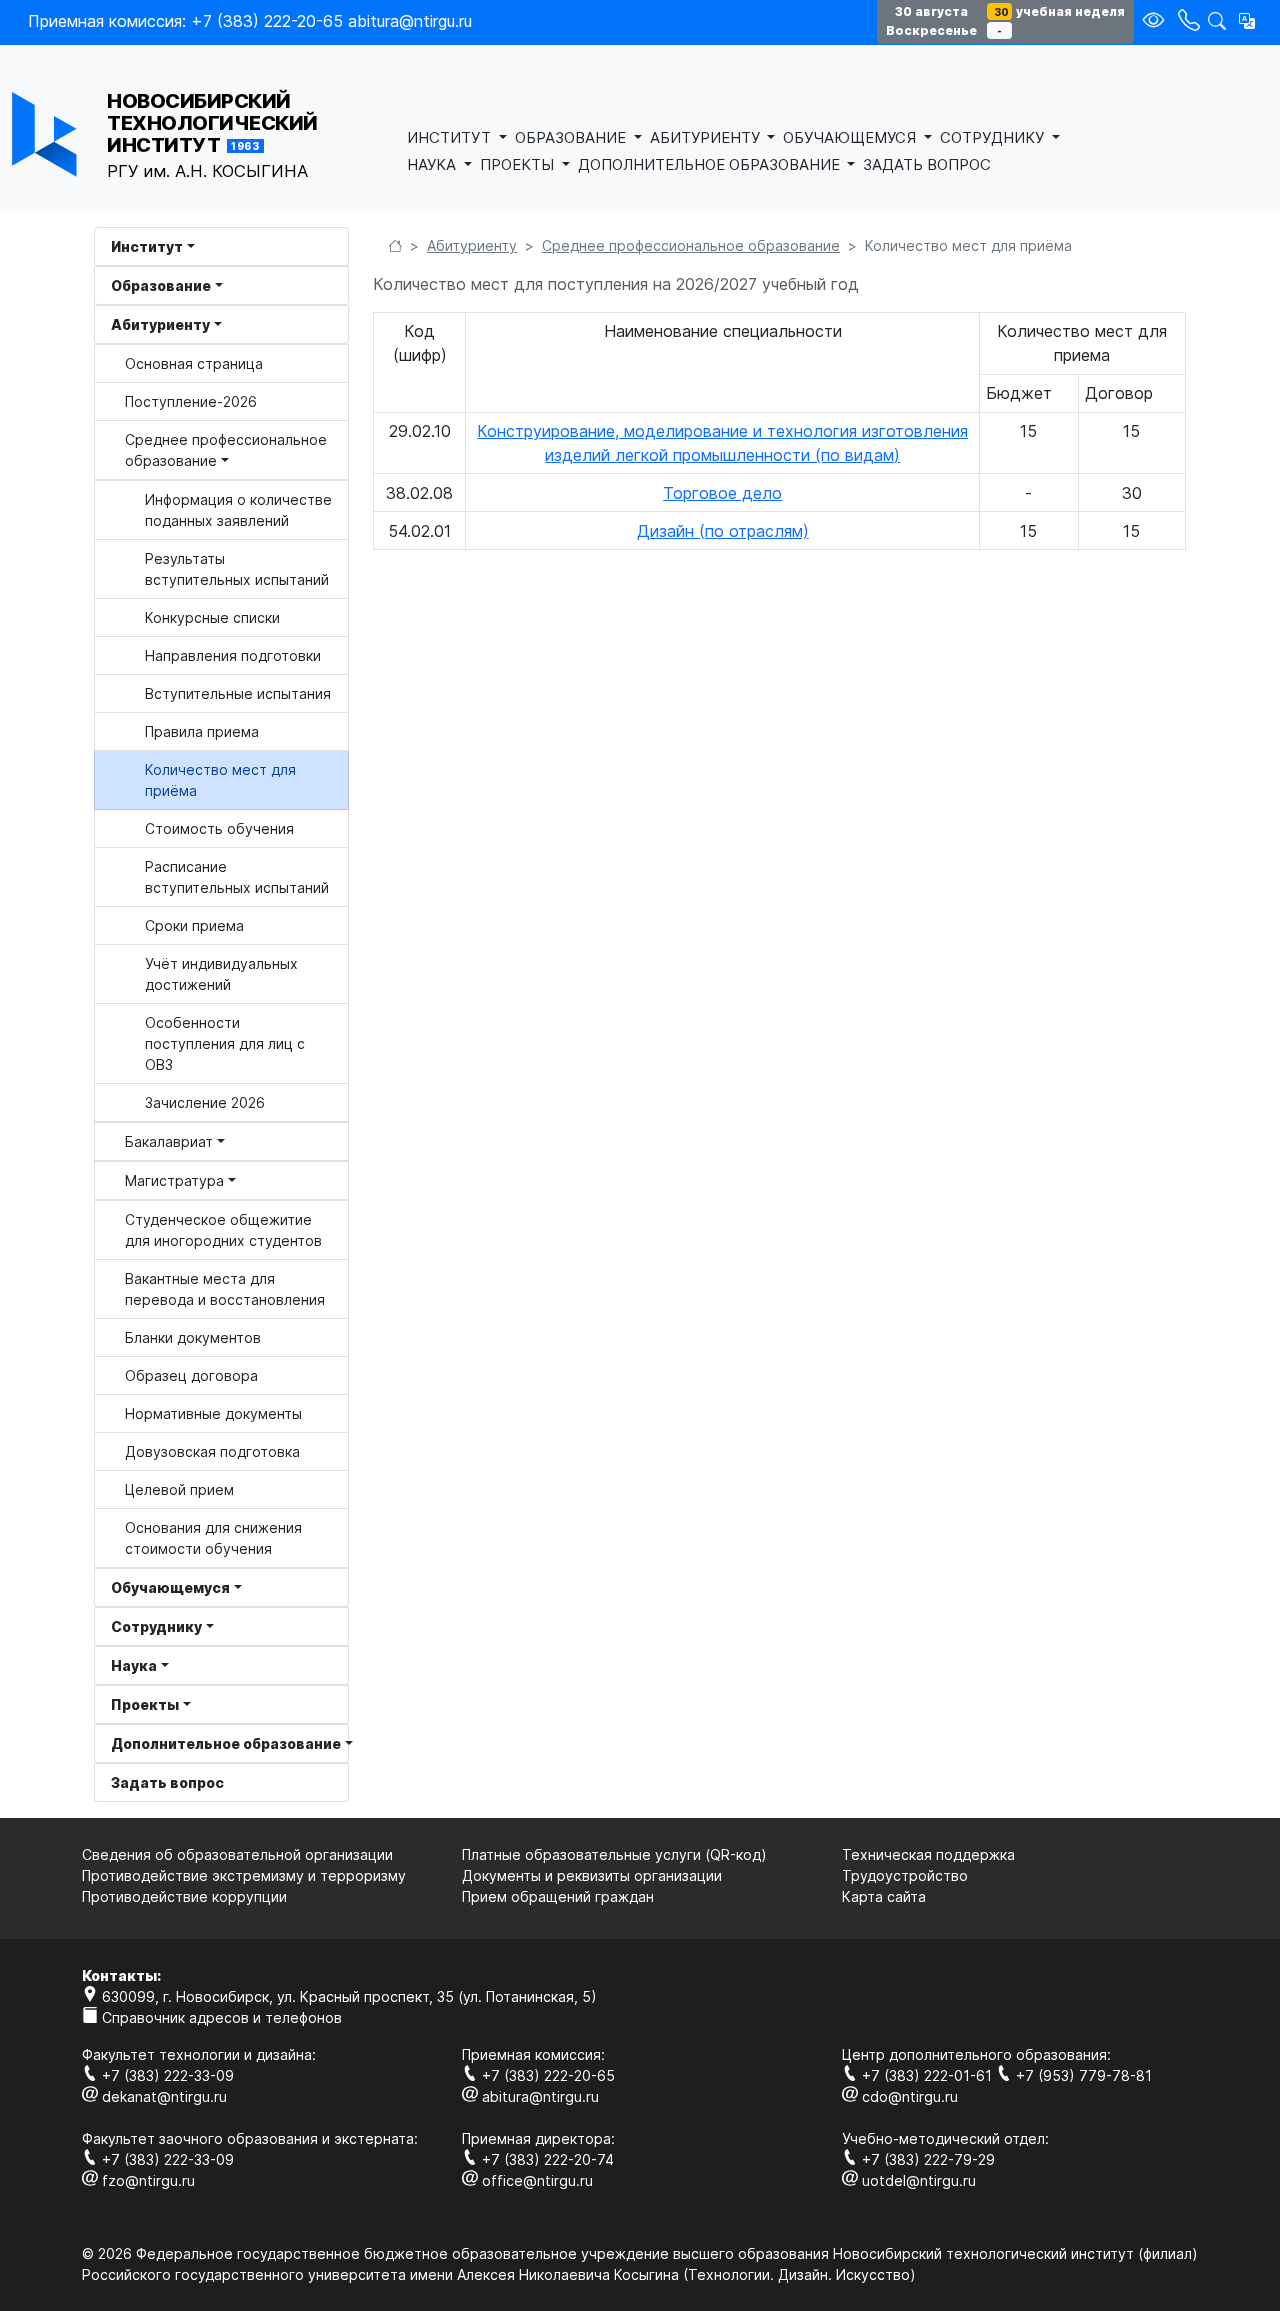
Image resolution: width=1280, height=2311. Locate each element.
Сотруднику (156, 1626)
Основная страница (194, 363)
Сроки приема (194, 925)
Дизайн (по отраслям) (723, 531)
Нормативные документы (213, 1413)
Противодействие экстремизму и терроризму (244, 1875)
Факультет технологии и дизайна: (199, 2054)
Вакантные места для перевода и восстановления (225, 1289)
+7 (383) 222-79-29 (926, 2159)
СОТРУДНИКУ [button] (994, 137)
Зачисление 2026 (205, 1102)
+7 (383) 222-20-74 (546, 2159)
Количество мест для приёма (220, 780)
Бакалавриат (169, 1141)
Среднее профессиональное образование (226, 450)
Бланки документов (193, 1337)
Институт (147, 246)
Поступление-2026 (191, 401)
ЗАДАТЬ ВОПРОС (927, 164)
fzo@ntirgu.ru (146, 2180)
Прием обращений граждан (558, 1896)
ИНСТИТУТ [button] (451, 137)
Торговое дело (722, 493)
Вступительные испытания (238, 693)
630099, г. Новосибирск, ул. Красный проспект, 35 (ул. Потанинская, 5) (347, 1996)
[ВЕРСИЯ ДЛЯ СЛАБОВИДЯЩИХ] (1156, 21)
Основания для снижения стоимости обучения (213, 1538)
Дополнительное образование (226, 1743)
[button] (1247, 21)
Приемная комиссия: (533, 2054)
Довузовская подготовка (212, 1451)
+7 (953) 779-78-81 (1082, 2075)
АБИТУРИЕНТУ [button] (707, 137)
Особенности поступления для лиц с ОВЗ (225, 1043)
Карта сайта (884, 1896)
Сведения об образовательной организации (237, 1854)
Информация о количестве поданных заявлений (238, 510)
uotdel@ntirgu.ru (917, 2180)
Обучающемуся (170, 1587)
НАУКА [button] (433, 164)
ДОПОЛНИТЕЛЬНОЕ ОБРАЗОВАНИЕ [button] (711, 164)
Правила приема (202, 731)
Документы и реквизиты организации (592, 1875)
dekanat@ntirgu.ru (162, 2096)
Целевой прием (179, 1489)
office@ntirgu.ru (535, 2180)
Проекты (145, 1704)
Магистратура (174, 1180)
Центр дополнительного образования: (976, 2054)
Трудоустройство (905, 1875)
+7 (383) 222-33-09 (166, 2075)
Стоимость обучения (219, 828)
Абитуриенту (160, 324)
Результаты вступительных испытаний (237, 569)
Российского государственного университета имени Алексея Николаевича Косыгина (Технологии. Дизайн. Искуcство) (499, 2274)
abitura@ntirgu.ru (538, 2096)
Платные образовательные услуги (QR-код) (614, 1854)
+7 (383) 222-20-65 (546, 2075)
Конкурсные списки (212, 617)
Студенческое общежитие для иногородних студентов (223, 1230)
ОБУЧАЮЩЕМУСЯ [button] (851, 137)
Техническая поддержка (928, 1854)
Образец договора (191, 1375)
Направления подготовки (233, 655)
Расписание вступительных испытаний (237, 877)
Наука (134, 1665)
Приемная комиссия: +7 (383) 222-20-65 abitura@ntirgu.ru (250, 21)
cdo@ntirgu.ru (908, 2096)
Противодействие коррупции (184, 1896)
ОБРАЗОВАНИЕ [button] (572, 137)
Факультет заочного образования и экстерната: (250, 2138)
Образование (161, 285)
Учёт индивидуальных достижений (221, 974)
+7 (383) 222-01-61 (927, 2075)
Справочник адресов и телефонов (220, 2017)
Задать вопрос (167, 1782)
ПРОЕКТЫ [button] (519, 164)
